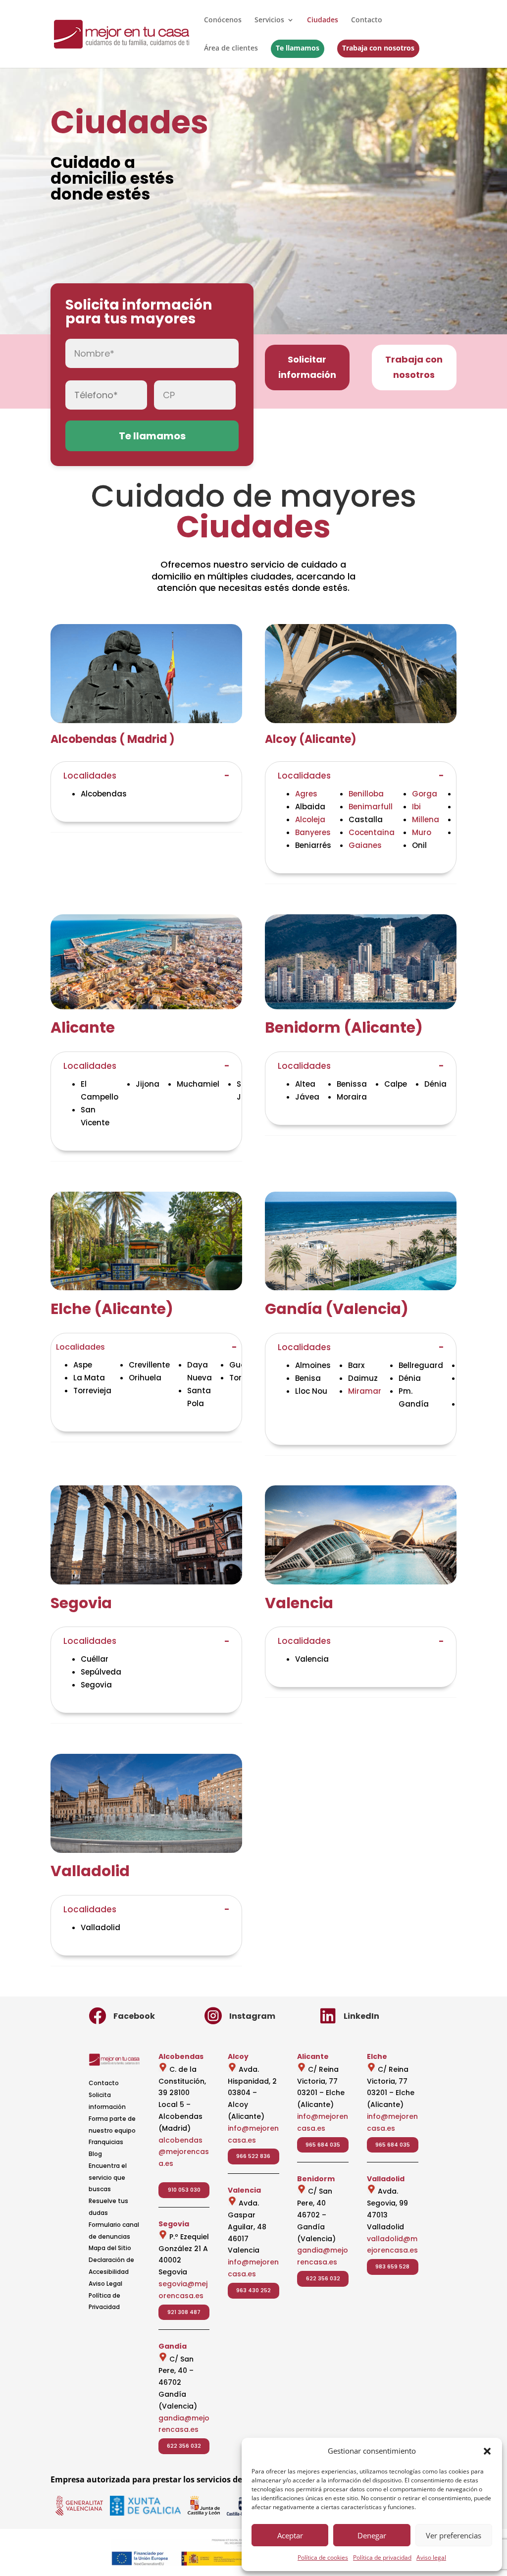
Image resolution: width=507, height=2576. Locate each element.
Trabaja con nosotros (378, 48)
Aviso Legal (105, 2284)
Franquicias (106, 2142)
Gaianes (365, 845)
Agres (306, 794)
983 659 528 (392, 2266)
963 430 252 (253, 2290)
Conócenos (223, 20)
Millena (426, 819)
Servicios (269, 20)
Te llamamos (298, 48)
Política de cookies (323, 2557)
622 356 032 (184, 2446)
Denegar (372, 2535)
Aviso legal (431, 2557)
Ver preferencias (454, 2535)
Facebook (134, 2016)
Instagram (252, 2016)
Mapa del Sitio (110, 2248)
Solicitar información (307, 367)
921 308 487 (184, 2312)
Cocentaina (372, 832)
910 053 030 (184, 2190)
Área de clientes (231, 49)
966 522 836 (253, 2156)
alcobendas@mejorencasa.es (184, 2152)
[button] (487, 2451)
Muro (422, 832)
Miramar (365, 1391)
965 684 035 (323, 2145)
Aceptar (290, 2535)
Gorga (425, 794)
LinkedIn (361, 2016)
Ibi (416, 807)
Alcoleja (310, 819)
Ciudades (323, 20)
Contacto (367, 20)
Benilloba (366, 794)
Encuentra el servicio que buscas (108, 2178)
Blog (95, 2154)
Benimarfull (371, 807)
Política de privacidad (382, 2557)
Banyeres (313, 832)
